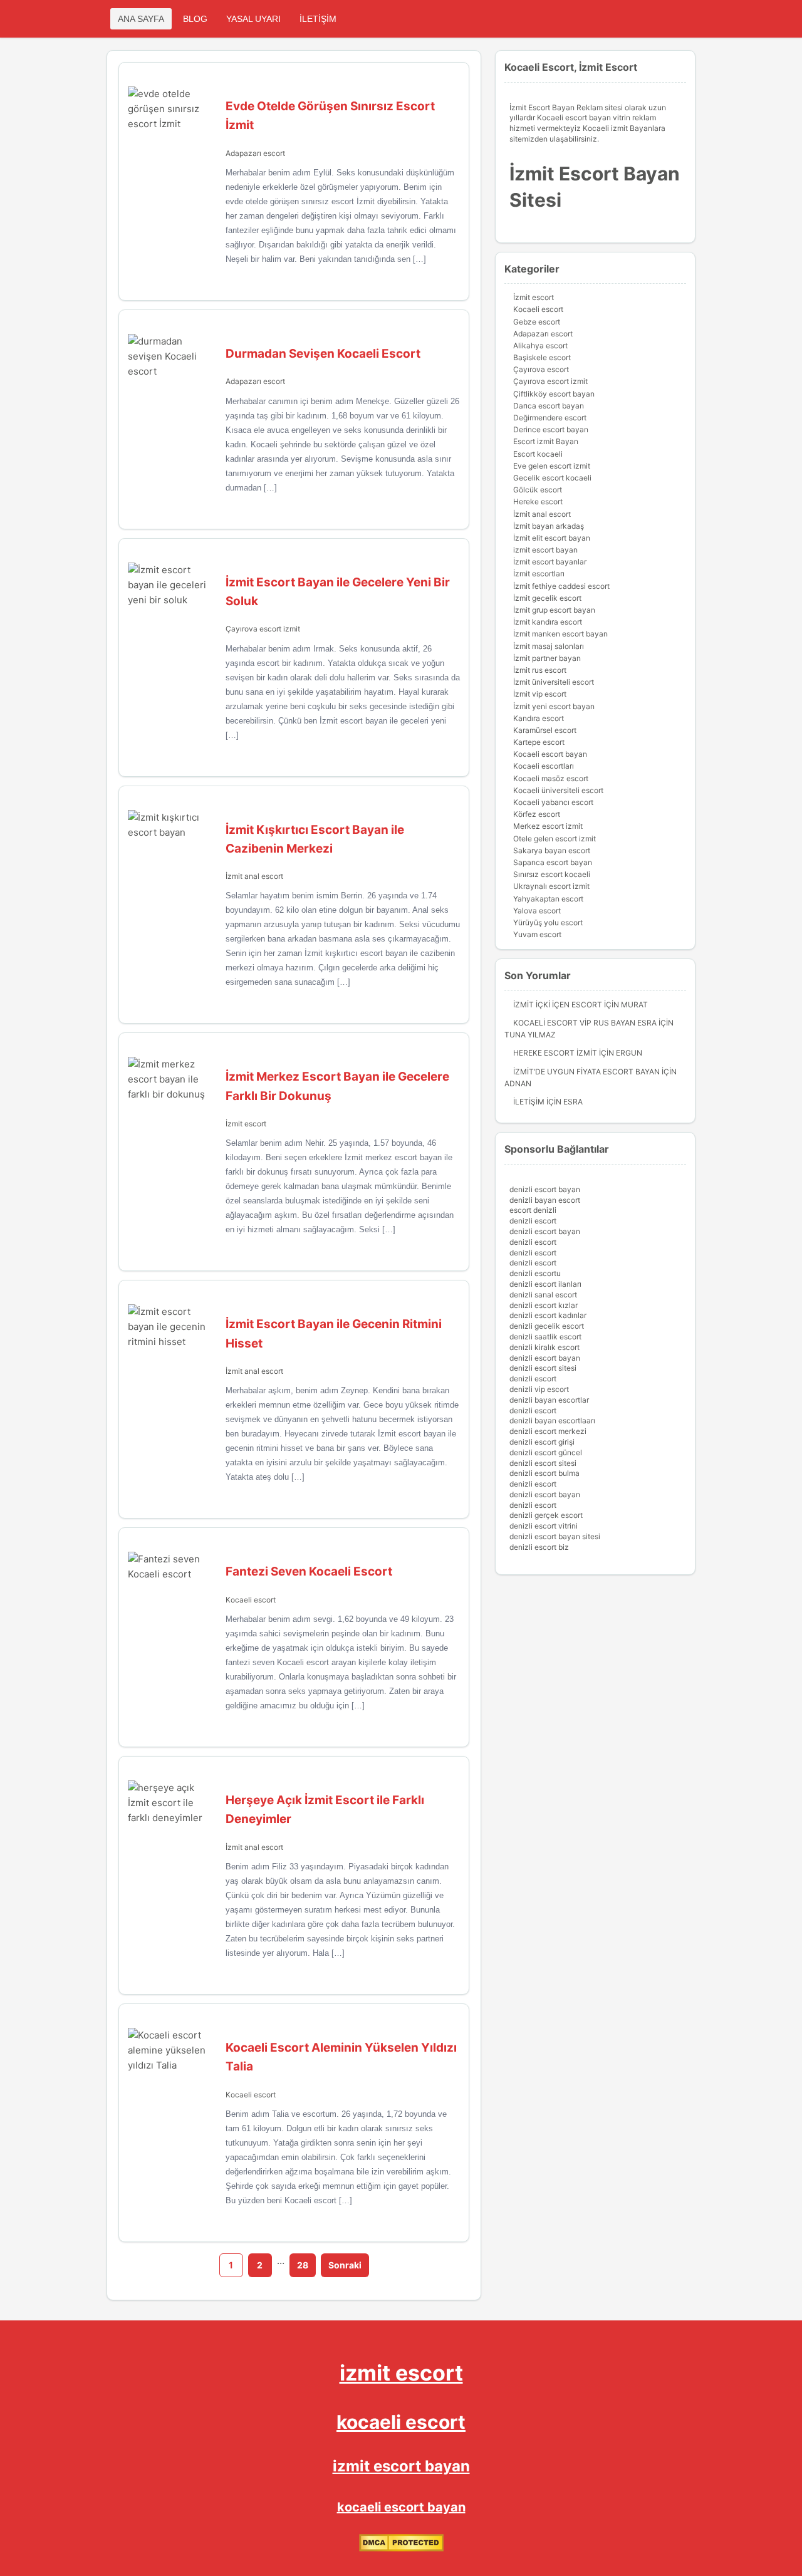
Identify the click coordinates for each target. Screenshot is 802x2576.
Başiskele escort (542, 357)
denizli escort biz (539, 1547)
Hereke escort (538, 501)
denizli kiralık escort (544, 1347)
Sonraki (345, 2265)
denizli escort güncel (546, 1452)
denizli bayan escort (545, 1200)
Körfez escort (537, 814)
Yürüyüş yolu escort (548, 922)
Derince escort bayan (551, 429)
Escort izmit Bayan (546, 441)
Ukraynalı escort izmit (551, 886)
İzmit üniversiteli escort (554, 682)
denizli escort (533, 1221)
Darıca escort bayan (549, 406)
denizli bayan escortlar (549, 1400)
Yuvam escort (537, 934)
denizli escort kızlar (544, 1305)
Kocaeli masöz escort (551, 778)
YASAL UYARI (253, 19)
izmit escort (401, 2373)
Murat (634, 1005)
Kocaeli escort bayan (550, 754)
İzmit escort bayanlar (550, 562)
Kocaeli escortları (544, 766)
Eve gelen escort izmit (552, 466)
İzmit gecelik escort (547, 598)
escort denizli (533, 1210)
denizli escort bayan (545, 1189)
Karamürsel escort (545, 730)
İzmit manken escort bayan (560, 634)
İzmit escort (246, 1124)
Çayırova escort (541, 369)
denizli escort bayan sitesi (555, 1536)
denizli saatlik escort (545, 1337)
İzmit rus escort (540, 670)
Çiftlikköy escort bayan (554, 394)
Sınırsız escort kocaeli (552, 874)
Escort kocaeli (538, 454)
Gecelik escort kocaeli (552, 478)
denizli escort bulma (544, 1473)
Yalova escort (537, 911)
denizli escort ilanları (545, 1284)
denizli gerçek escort (546, 1515)
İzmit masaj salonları (549, 646)
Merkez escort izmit (548, 826)
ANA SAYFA (141, 19)
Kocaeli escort (251, 1600)
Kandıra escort (539, 718)
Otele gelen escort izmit (555, 839)
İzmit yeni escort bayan (554, 706)
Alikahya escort (540, 345)
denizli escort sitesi (543, 1368)
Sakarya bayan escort (552, 850)
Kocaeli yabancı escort (553, 802)
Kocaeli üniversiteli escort (558, 790)
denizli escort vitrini (544, 1526)
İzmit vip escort (540, 694)
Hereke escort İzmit (555, 1053)
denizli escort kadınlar (548, 1315)
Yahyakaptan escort (548, 899)
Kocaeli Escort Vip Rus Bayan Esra (585, 1023)
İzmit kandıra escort (548, 622)
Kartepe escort (539, 742)
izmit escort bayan (545, 550)
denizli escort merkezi (548, 1431)
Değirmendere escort (550, 418)
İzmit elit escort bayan (552, 538)
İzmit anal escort (254, 876)
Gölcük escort (538, 490)
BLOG (195, 19)
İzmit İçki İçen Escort (558, 1005)
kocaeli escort (401, 2422)
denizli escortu (535, 1273)
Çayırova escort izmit (263, 629)
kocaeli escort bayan (401, 2507)
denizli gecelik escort (547, 1326)
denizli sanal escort (543, 1295)
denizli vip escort (539, 1389)
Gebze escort (537, 322)
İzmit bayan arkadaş (549, 526)
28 (303, 2265)
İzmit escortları (539, 574)
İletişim (529, 1102)
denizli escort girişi (542, 1442)
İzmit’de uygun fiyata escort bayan (586, 1072)
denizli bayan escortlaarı (552, 1420)
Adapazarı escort (255, 153)
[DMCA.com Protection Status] (401, 2549)
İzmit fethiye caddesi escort (561, 586)
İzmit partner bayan (547, 658)
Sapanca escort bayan (553, 862)
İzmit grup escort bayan (554, 610)
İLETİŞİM (318, 19)
